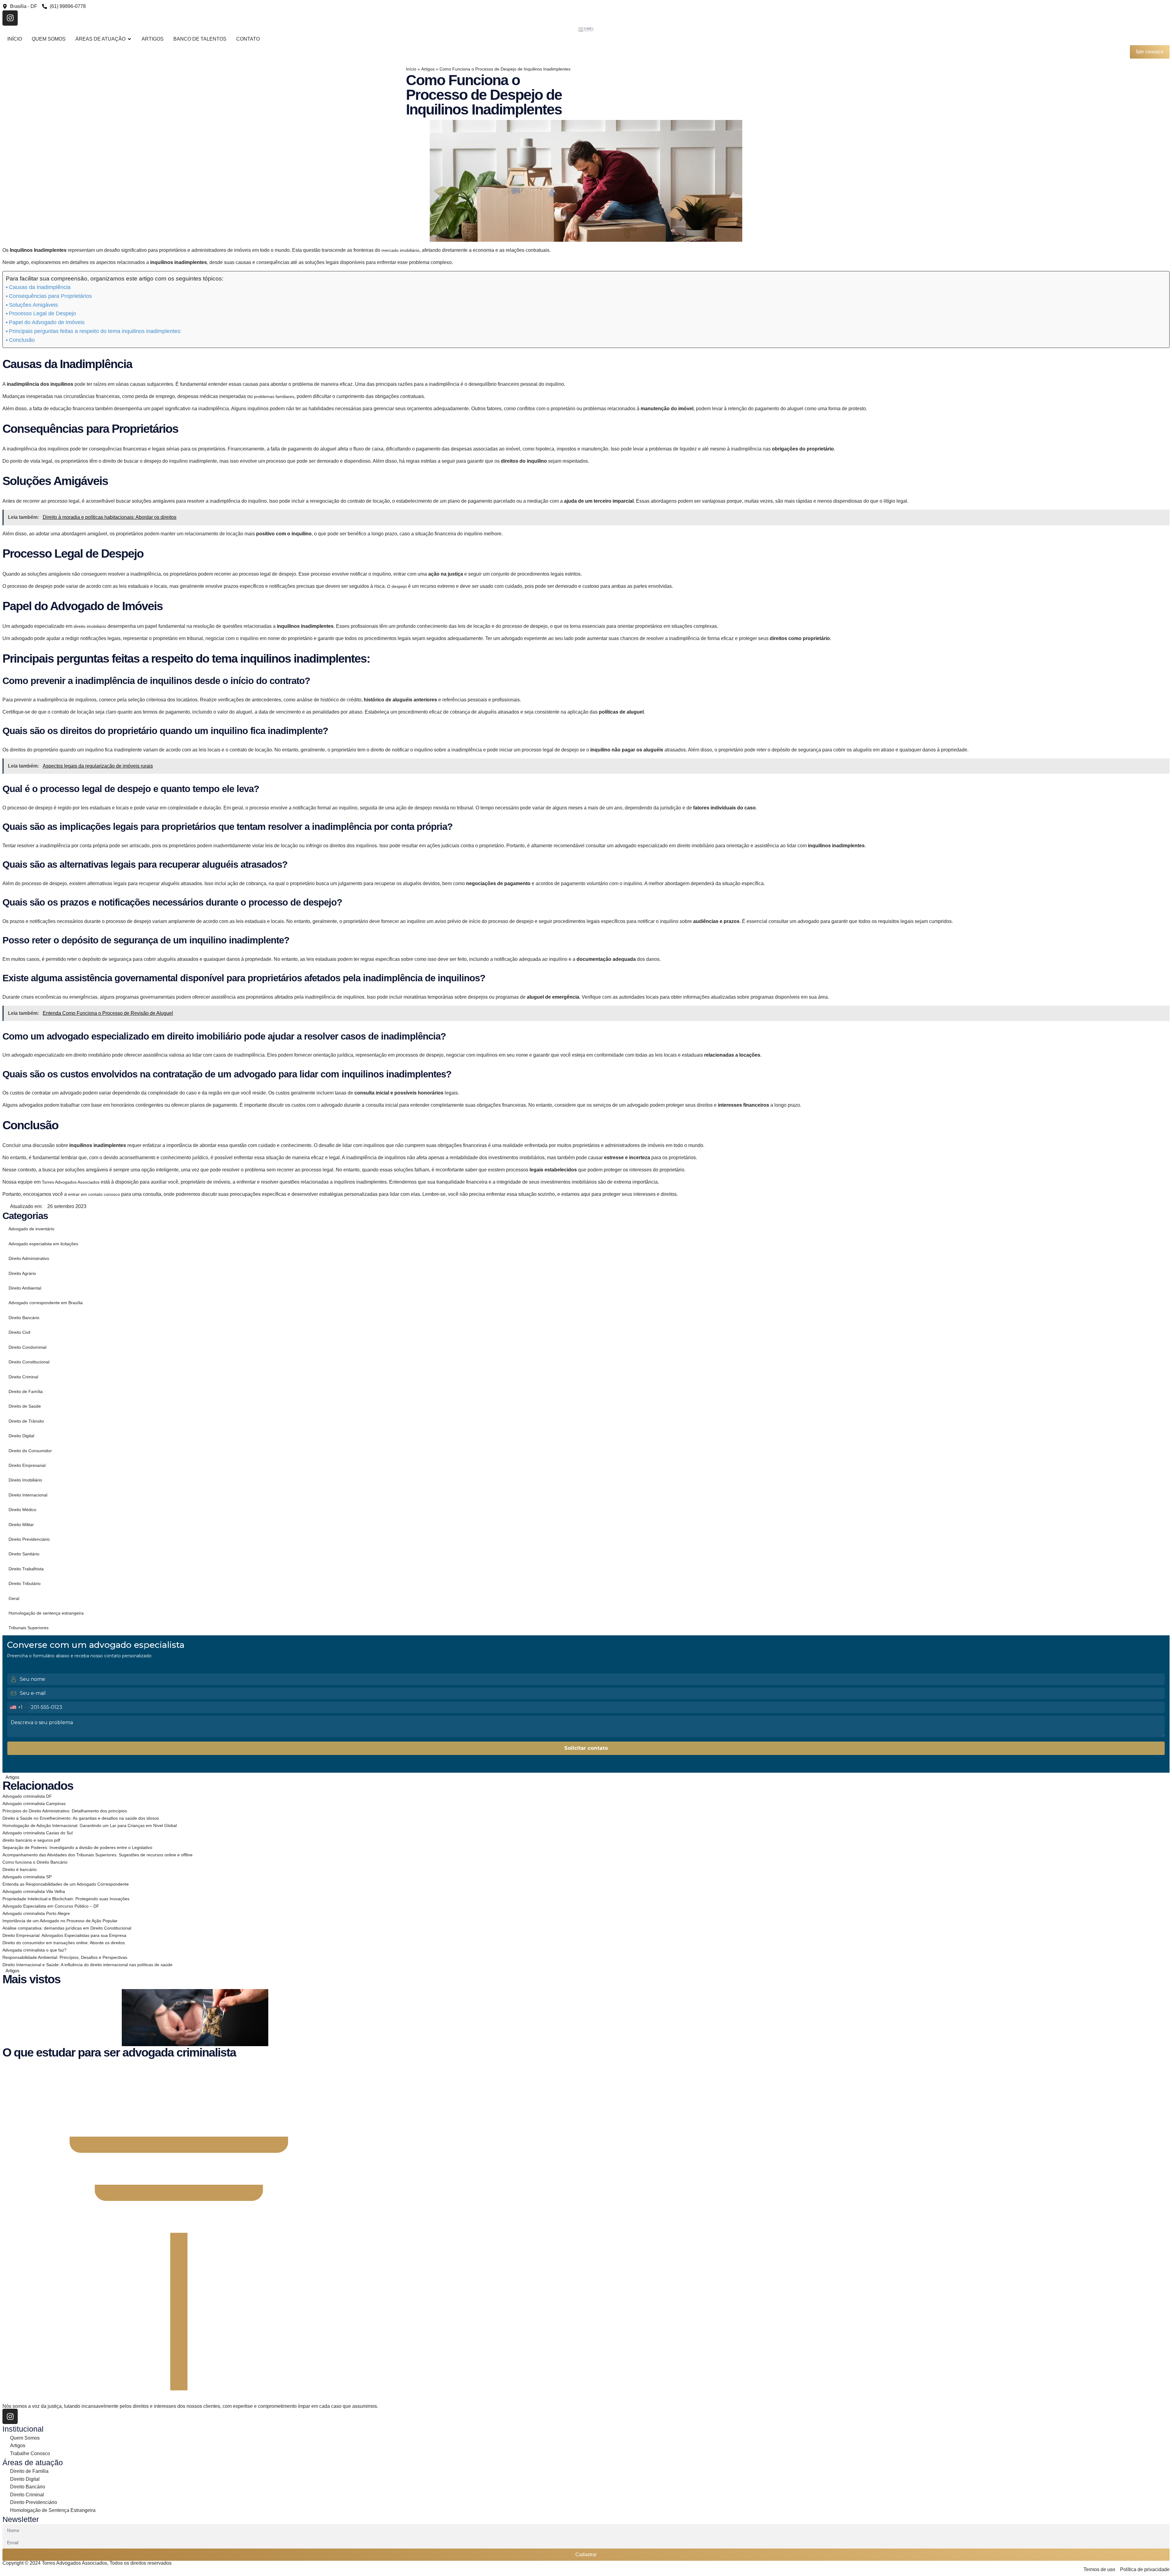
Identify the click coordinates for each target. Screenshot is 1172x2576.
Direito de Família (26, 1391)
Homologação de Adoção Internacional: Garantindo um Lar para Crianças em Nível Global (90, 1825)
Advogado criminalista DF (27, 1796)
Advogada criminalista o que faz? (34, 1950)
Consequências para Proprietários (50, 296)
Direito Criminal (23, 1377)
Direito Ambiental (25, 1288)
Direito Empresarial (27, 1465)
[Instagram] (10, 18)
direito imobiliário (90, 626)
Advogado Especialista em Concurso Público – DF (51, 1906)
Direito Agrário (22, 1273)
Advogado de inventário (31, 1229)
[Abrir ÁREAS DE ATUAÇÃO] (129, 39)
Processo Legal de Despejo (42, 313)
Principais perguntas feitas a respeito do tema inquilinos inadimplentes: (95, 331)
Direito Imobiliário (25, 1480)
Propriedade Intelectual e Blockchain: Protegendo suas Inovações (66, 1899)
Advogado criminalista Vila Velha (34, 1891)
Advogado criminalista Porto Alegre (36, 1913)
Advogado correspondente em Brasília (46, 1303)
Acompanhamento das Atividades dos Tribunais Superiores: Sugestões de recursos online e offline (98, 1855)
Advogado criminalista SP (27, 1877)
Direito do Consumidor (30, 1451)
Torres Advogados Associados (71, 1182)
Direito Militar (21, 1525)
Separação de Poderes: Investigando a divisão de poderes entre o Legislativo (77, 1847)
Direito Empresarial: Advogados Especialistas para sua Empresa (64, 1935)
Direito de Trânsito (26, 1421)
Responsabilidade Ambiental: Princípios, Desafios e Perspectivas (65, 1957)
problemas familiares (274, 396)
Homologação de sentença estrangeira (46, 1613)
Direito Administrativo (29, 1258)
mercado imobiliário (400, 250)
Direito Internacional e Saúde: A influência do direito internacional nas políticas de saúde (87, 1965)
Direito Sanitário (24, 1554)
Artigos (428, 69)
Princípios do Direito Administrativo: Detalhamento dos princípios (65, 1811)
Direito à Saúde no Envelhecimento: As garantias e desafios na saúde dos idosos (81, 1818)
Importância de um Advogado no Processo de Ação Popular (60, 1921)
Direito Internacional (28, 1495)
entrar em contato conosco (94, 1194)
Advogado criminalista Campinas (34, 1804)
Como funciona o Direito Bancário (35, 1862)
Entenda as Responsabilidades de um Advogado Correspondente (66, 1884)
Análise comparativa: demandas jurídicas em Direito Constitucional (67, 1928)
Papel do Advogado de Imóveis (47, 322)
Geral (14, 1598)
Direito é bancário (20, 1869)
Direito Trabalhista (26, 1569)
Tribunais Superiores (29, 1628)
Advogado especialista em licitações (43, 1244)
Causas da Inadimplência (40, 287)
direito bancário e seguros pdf (31, 1840)
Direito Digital (21, 1436)
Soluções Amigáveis (33, 305)
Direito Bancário (24, 1318)
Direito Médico (22, 1510)
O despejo (397, 586)
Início (411, 69)
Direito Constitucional (29, 1362)
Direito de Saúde (25, 1406)
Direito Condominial (27, 1347)
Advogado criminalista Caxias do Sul (38, 1833)
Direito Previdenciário (29, 1539)
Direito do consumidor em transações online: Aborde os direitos (64, 1943)
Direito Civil (19, 1332)
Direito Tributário (25, 1583)
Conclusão (22, 340)
